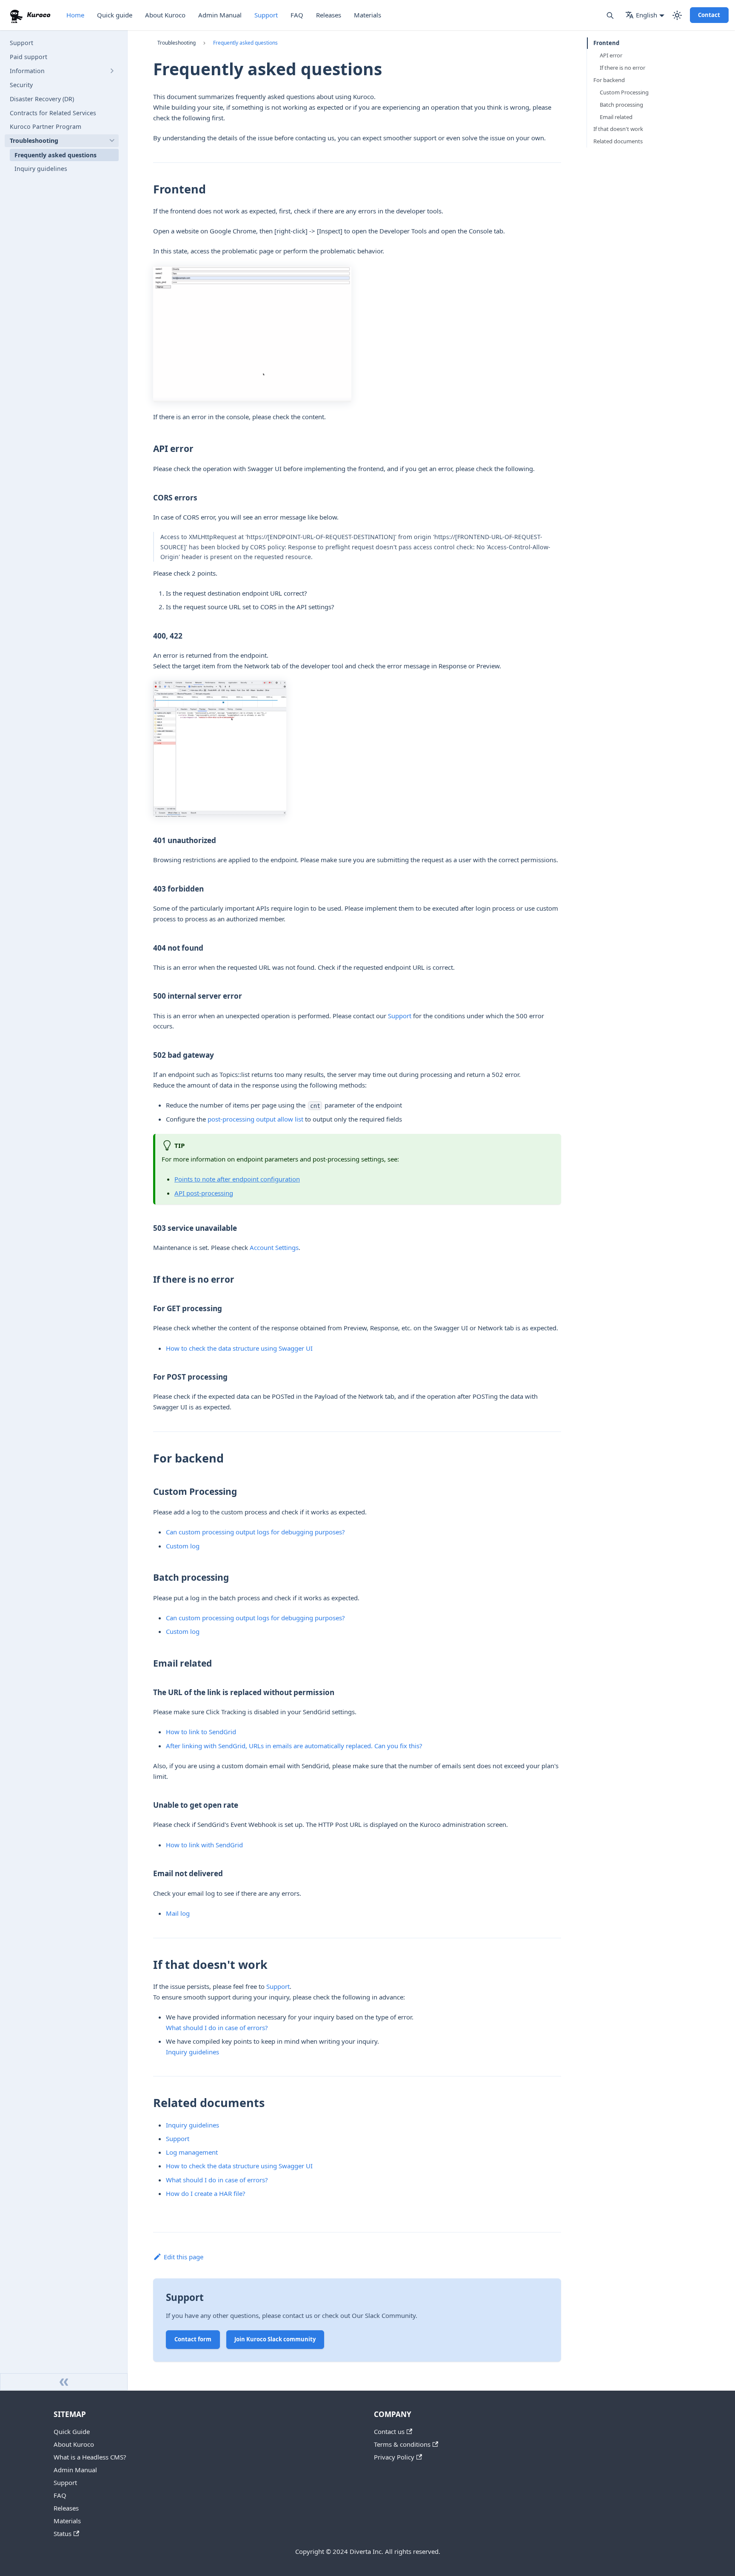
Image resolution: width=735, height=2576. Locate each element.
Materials (367, 15)
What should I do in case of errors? (217, 2028)
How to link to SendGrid (201, 1732)
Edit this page (184, 2257)
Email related (616, 117)
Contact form (193, 2339)
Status (63, 2533)
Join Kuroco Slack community (275, 2339)
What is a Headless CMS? (90, 2457)
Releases (329, 15)
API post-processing (204, 1193)
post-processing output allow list (255, 1119)
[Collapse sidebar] (64, 2382)
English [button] (647, 15)
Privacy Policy (394, 2457)
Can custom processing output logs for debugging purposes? (255, 1532)
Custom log (183, 1546)
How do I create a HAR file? (206, 2193)
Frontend (606, 43)
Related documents (618, 141)
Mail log (178, 1913)
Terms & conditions (402, 2444)
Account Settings (274, 1247)
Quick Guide (72, 2431)
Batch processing (621, 105)
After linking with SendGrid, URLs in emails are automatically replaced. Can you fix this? (294, 1746)
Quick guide (115, 15)
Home (75, 15)
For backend (609, 80)
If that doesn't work (618, 129)
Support (266, 15)
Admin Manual (220, 15)
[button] (62, 71)
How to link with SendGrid (204, 1845)
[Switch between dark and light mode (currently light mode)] (677, 15)
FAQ (297, 15)
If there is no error (622, 68)
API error (611, 55)
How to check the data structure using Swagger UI (239, 1348)
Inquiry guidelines (192, 2052)
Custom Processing (624, 92)
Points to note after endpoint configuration (237, 1179)
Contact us (389, 2431)
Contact (709, 15)
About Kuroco (165, 15)
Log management (192, 2152)
